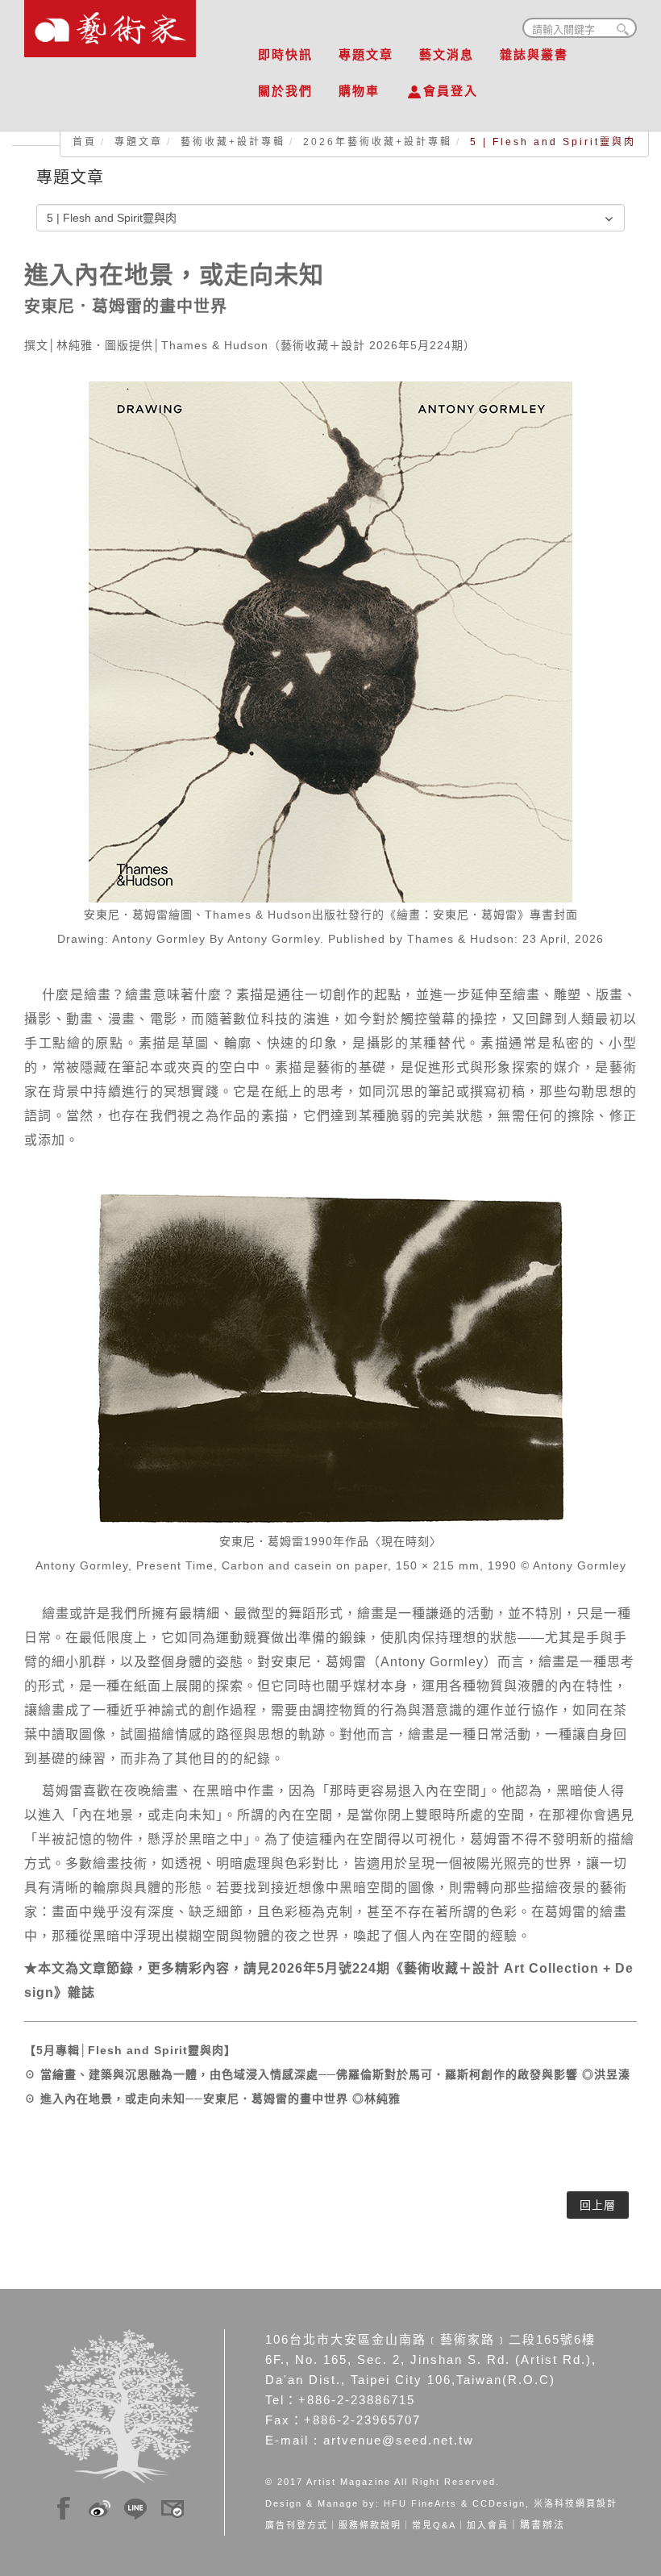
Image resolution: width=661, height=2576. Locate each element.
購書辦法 (543, 2525)
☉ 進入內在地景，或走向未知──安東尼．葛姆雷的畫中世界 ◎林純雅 (212, 2099)
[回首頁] (110, 24)
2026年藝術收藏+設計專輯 (378, 142)
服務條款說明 (370, 2525)
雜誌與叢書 (534, 54)
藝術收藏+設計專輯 (233, 142)
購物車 (359, 91)
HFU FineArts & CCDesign (455, 2503)
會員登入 (451, 91)
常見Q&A (434, 2525)
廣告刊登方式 (297, 2525)
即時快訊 (285, 54)
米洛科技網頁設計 (576, 2503)
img (64, 2506)
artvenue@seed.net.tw (399, 2440)
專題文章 (366, 54)
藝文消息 (447, 54)
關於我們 (285, 91)
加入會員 (488, 2525)
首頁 (85, 142)
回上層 (598, 2205)
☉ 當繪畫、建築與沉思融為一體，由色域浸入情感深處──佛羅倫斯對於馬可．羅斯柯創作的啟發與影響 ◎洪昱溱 (333, 2074)
